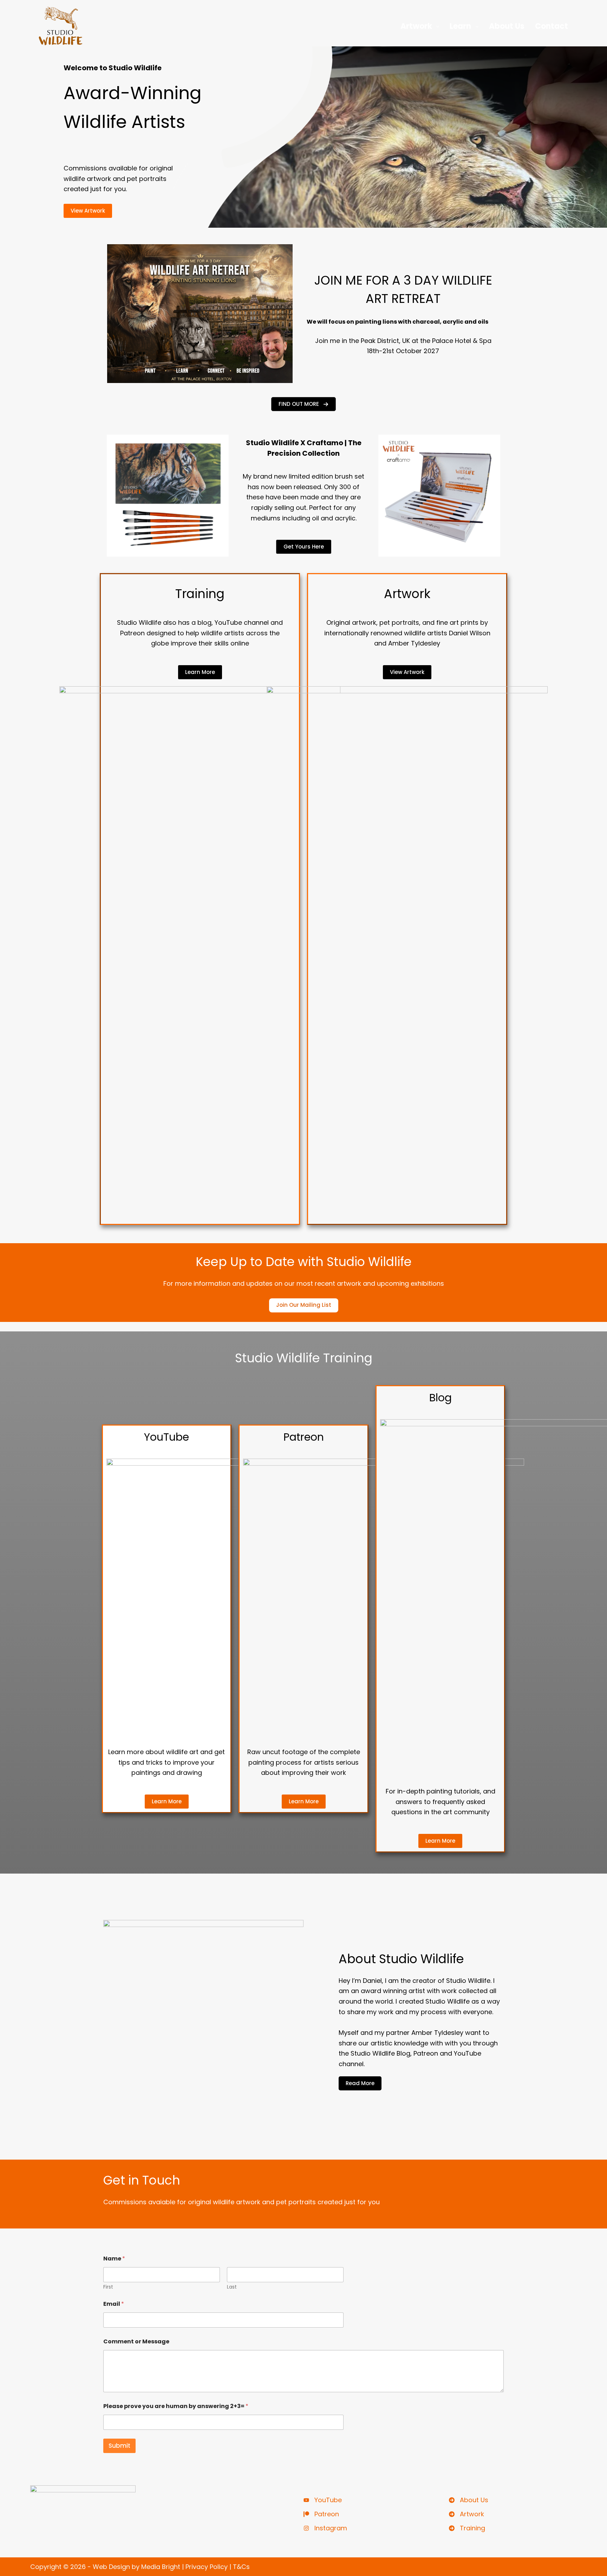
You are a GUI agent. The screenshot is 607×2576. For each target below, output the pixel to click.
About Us (507, 26)
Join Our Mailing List (304, 1305)
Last (232, 2287)
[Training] (467, 2528)
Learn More (200, 672)
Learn (460, 26)
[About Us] (469, 2500)
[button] (303, 404)
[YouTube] (323, 2500)
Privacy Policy (207, 2567)
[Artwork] (466, 2514)
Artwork (416, 26)
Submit (119, 2446)
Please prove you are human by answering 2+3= (176, 2406)
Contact (551, 26)
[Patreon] (321, 2514)
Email (114, 2304)
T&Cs (241, 2567)
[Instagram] (325, 2528)
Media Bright (161, 2567)
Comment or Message (136, 2341)
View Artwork (88, 211)
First (108, 2287)
